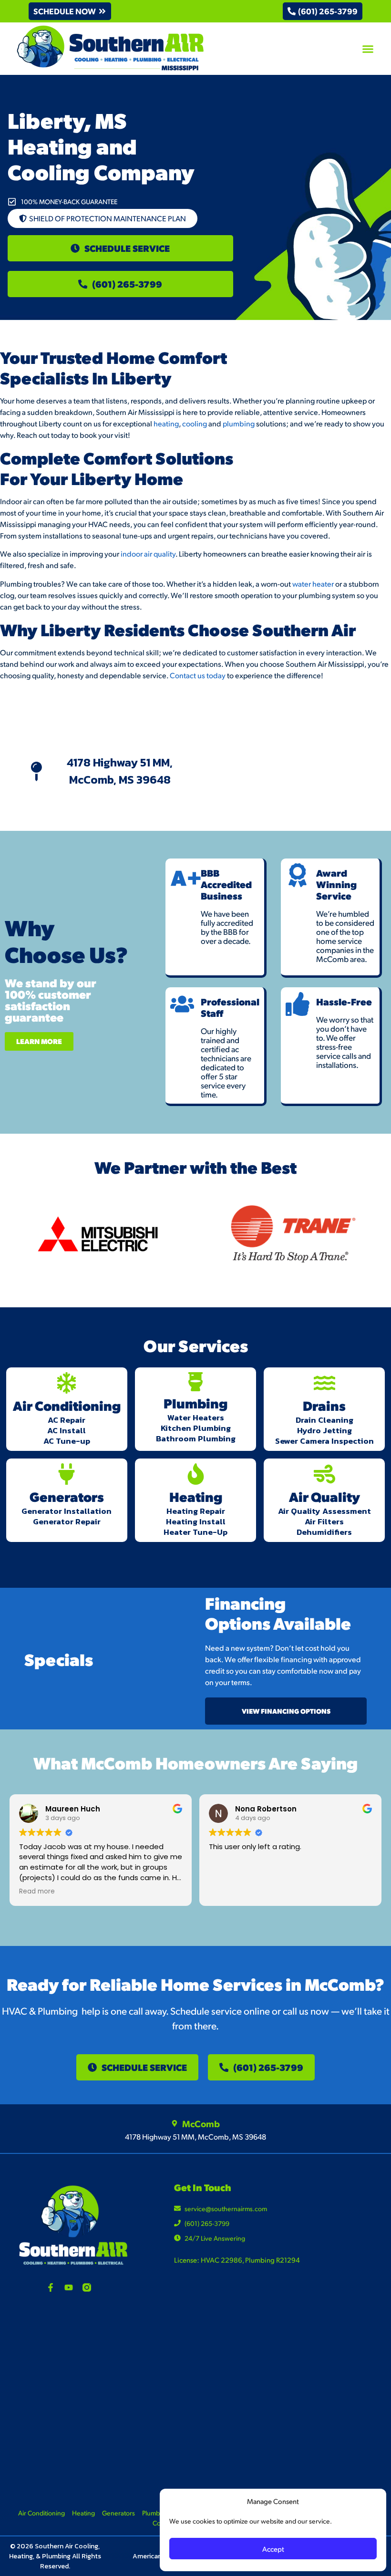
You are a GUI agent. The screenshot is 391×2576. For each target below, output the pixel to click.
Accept (273, 2549)
